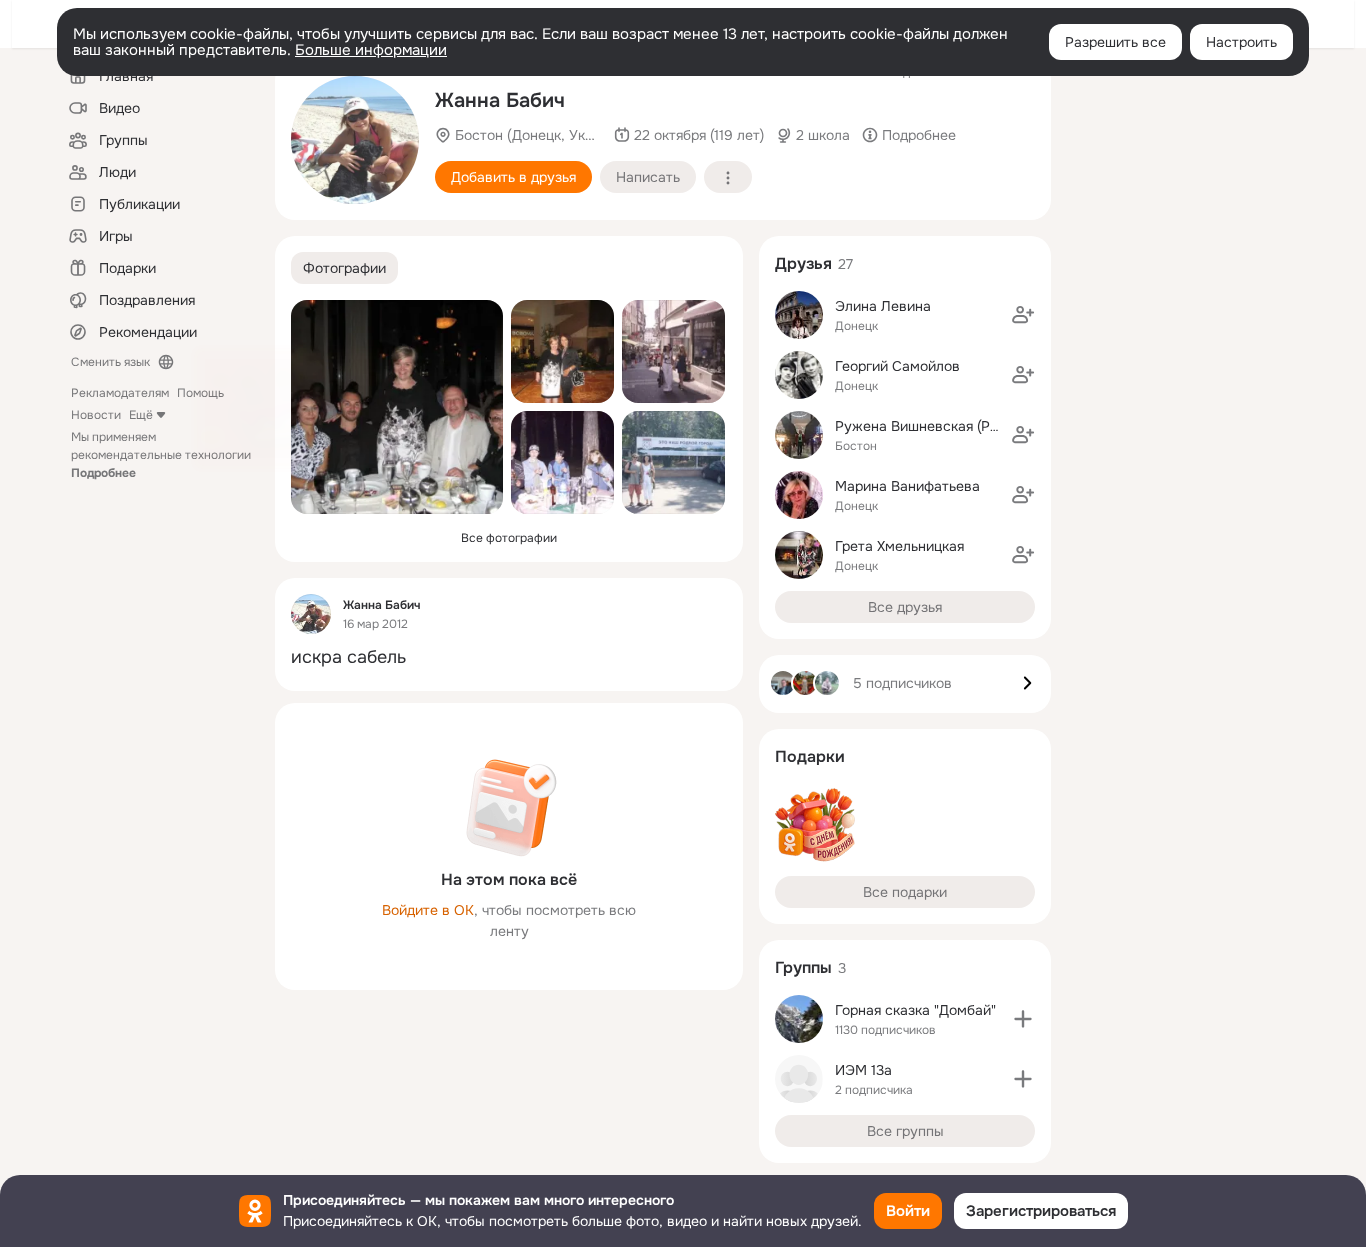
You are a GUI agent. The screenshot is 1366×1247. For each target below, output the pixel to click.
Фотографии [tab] (344, 268)
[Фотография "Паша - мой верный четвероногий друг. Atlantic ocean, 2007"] (355, 140)
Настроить (1241, 42)
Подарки (810, 756)
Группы (803, 967)
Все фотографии (509, 538)
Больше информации (371, 50)
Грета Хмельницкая (899, 546)
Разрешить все (1115, 42)
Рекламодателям (120, 393)
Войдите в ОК (428, 910)
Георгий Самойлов (897, 366)
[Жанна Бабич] (311, 614)
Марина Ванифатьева (907, 486)
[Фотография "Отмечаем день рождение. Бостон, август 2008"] (397, 407)
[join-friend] (1023, 315)
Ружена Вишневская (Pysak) (929, 426)
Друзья (803, 263)
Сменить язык (110, 362)
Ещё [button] (141, 415)
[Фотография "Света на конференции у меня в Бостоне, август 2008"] (562, 351)
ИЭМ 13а (863, 1070)
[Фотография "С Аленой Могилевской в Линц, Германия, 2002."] (673, 351)
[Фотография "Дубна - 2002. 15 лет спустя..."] (673, 462)
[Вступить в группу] (1023, 1019)
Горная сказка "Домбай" (915, 1010)
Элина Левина (883, 306)
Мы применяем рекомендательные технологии (161, 455)
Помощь (200, 393)
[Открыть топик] (509, 657)
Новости (96, 415)
